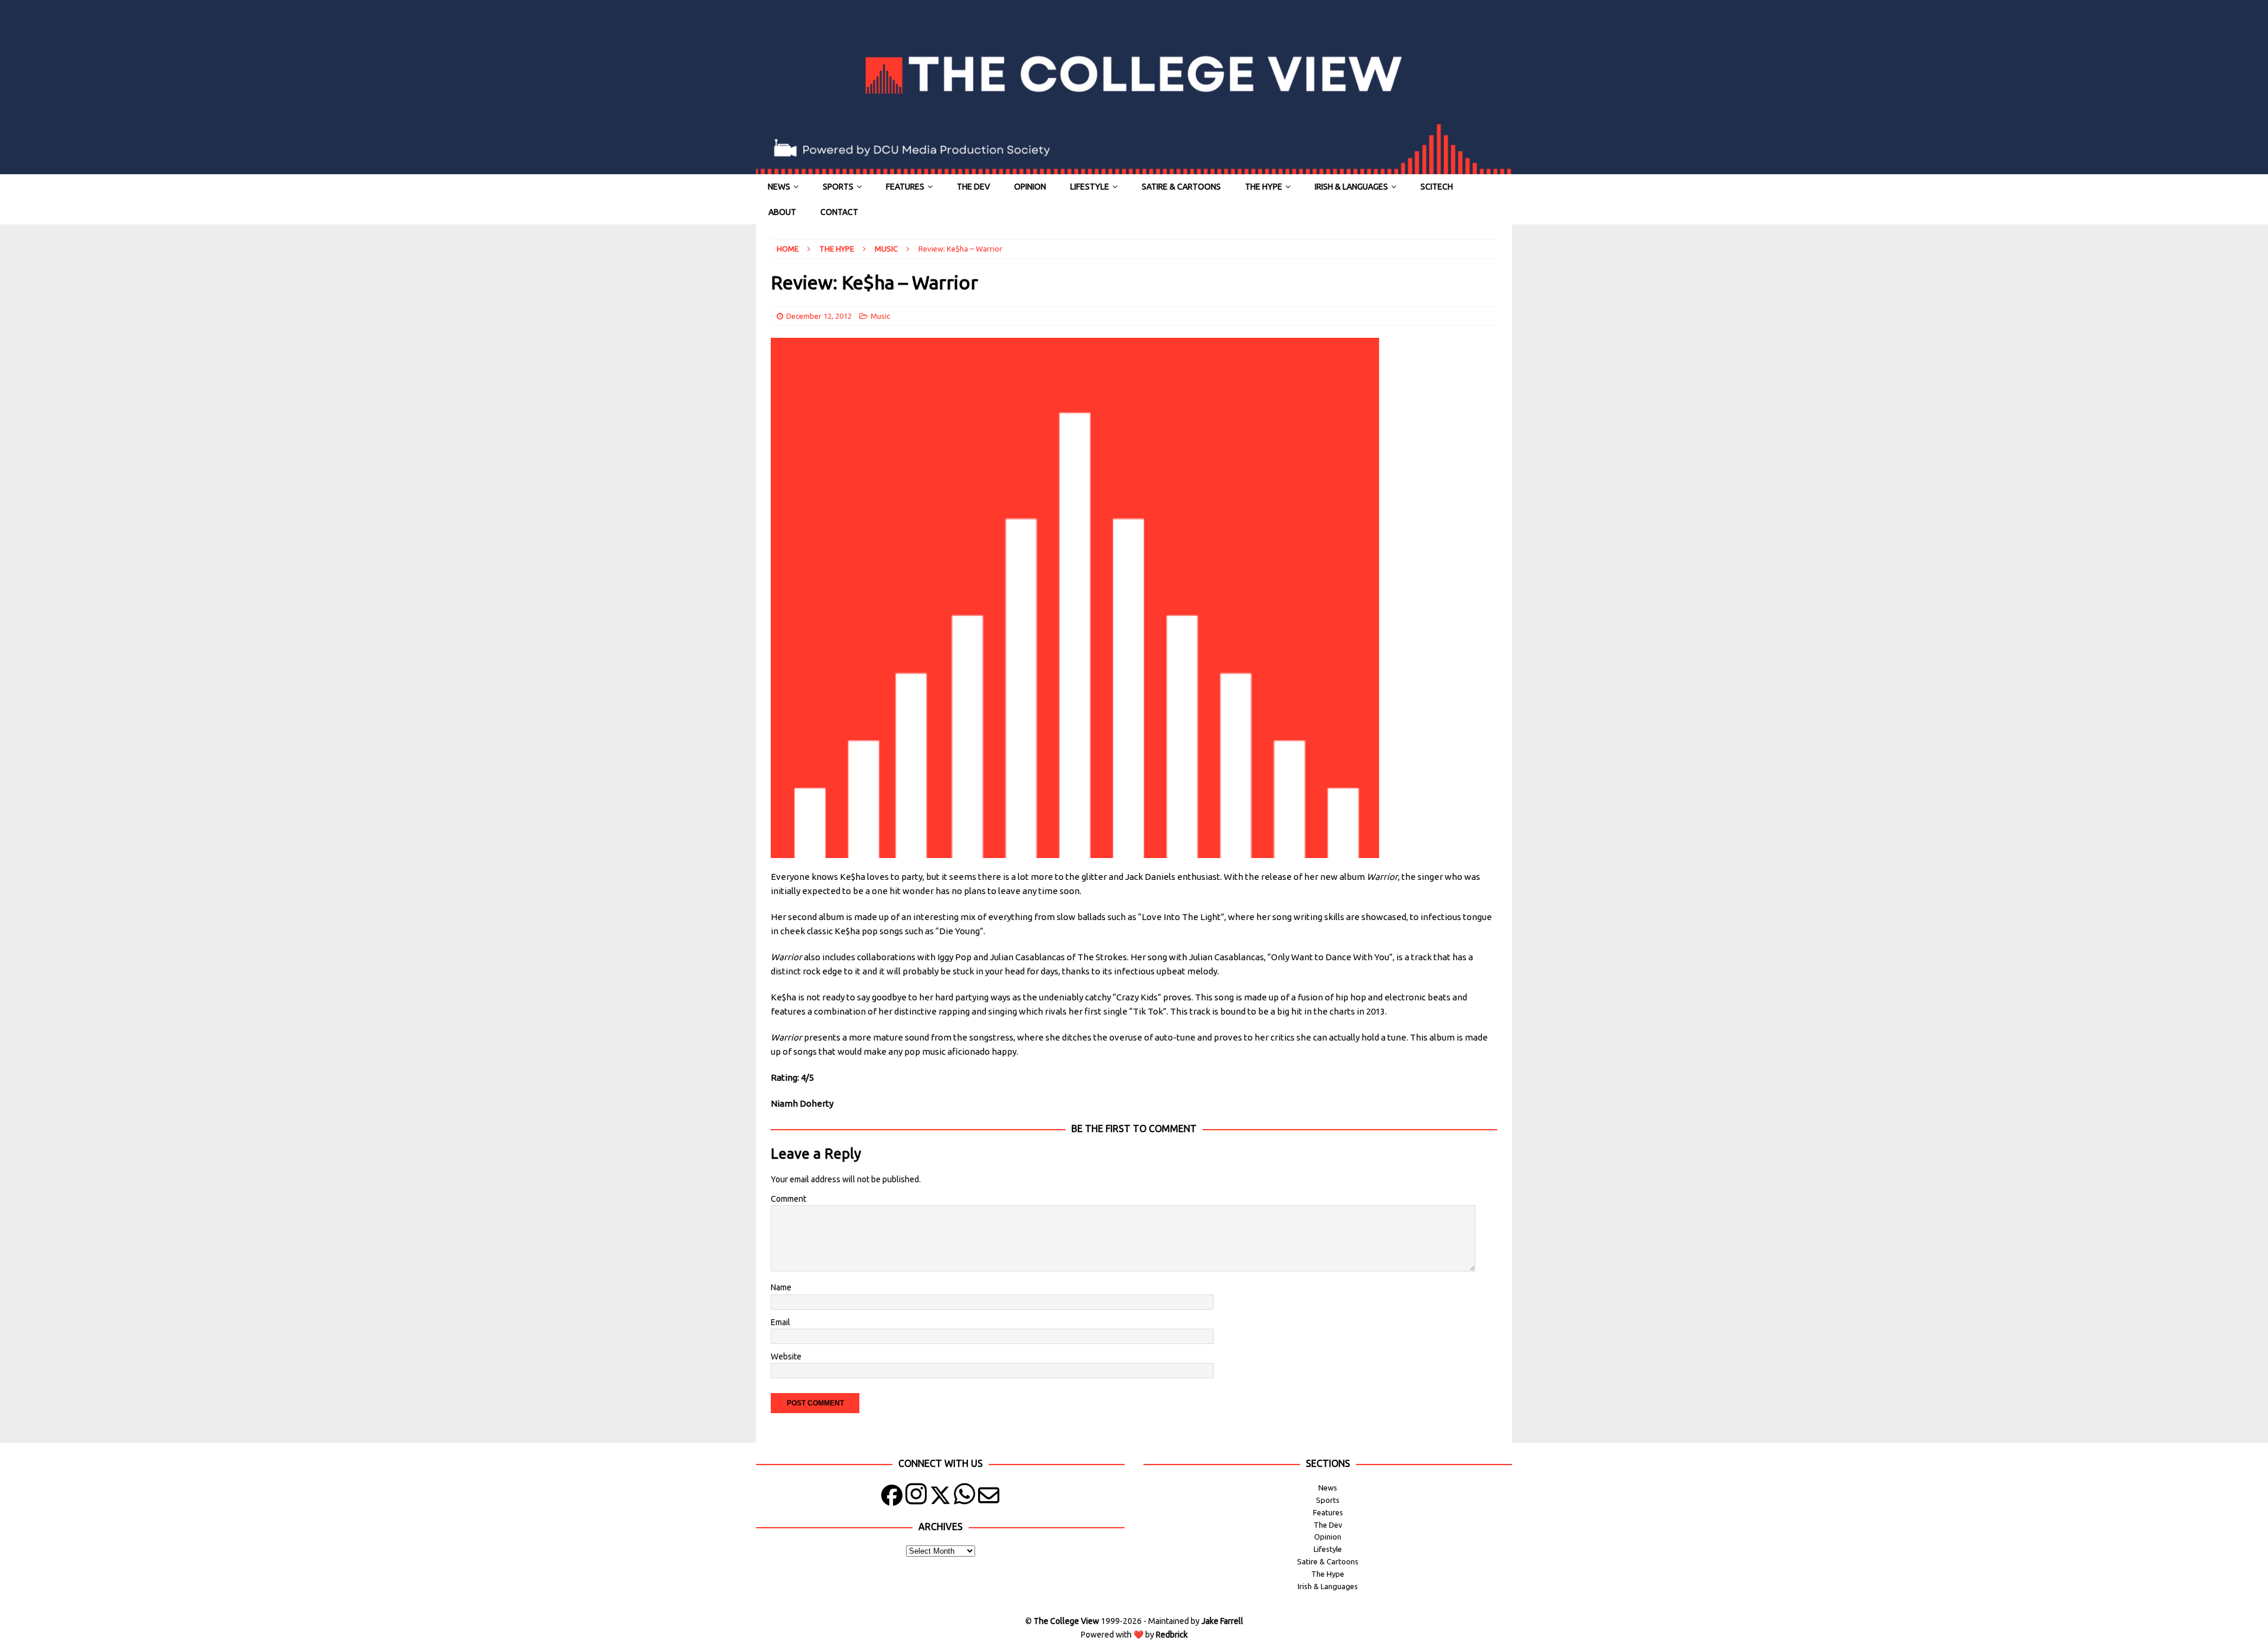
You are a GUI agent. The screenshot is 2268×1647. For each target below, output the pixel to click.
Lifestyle (1090, 187)
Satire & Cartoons (1181, 187)
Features (905, 187)
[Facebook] (892, 1498)
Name (781, 1287)
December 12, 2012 (819, 316)
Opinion (1030, 187)
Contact (839, 212)
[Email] (989, 1498)
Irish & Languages (1351, 187)
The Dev (973, 187)
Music (880, 316)
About (782, 212)
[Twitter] (940, 1498)
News (779, 187)
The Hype (1264, 187)
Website (786, 1356)
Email (781, 1322)
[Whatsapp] (964, 1498)
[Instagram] (916, 1498)
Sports (838, 187)
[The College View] (1134, 168)
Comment (788, 1199)
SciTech (1437, 187)
